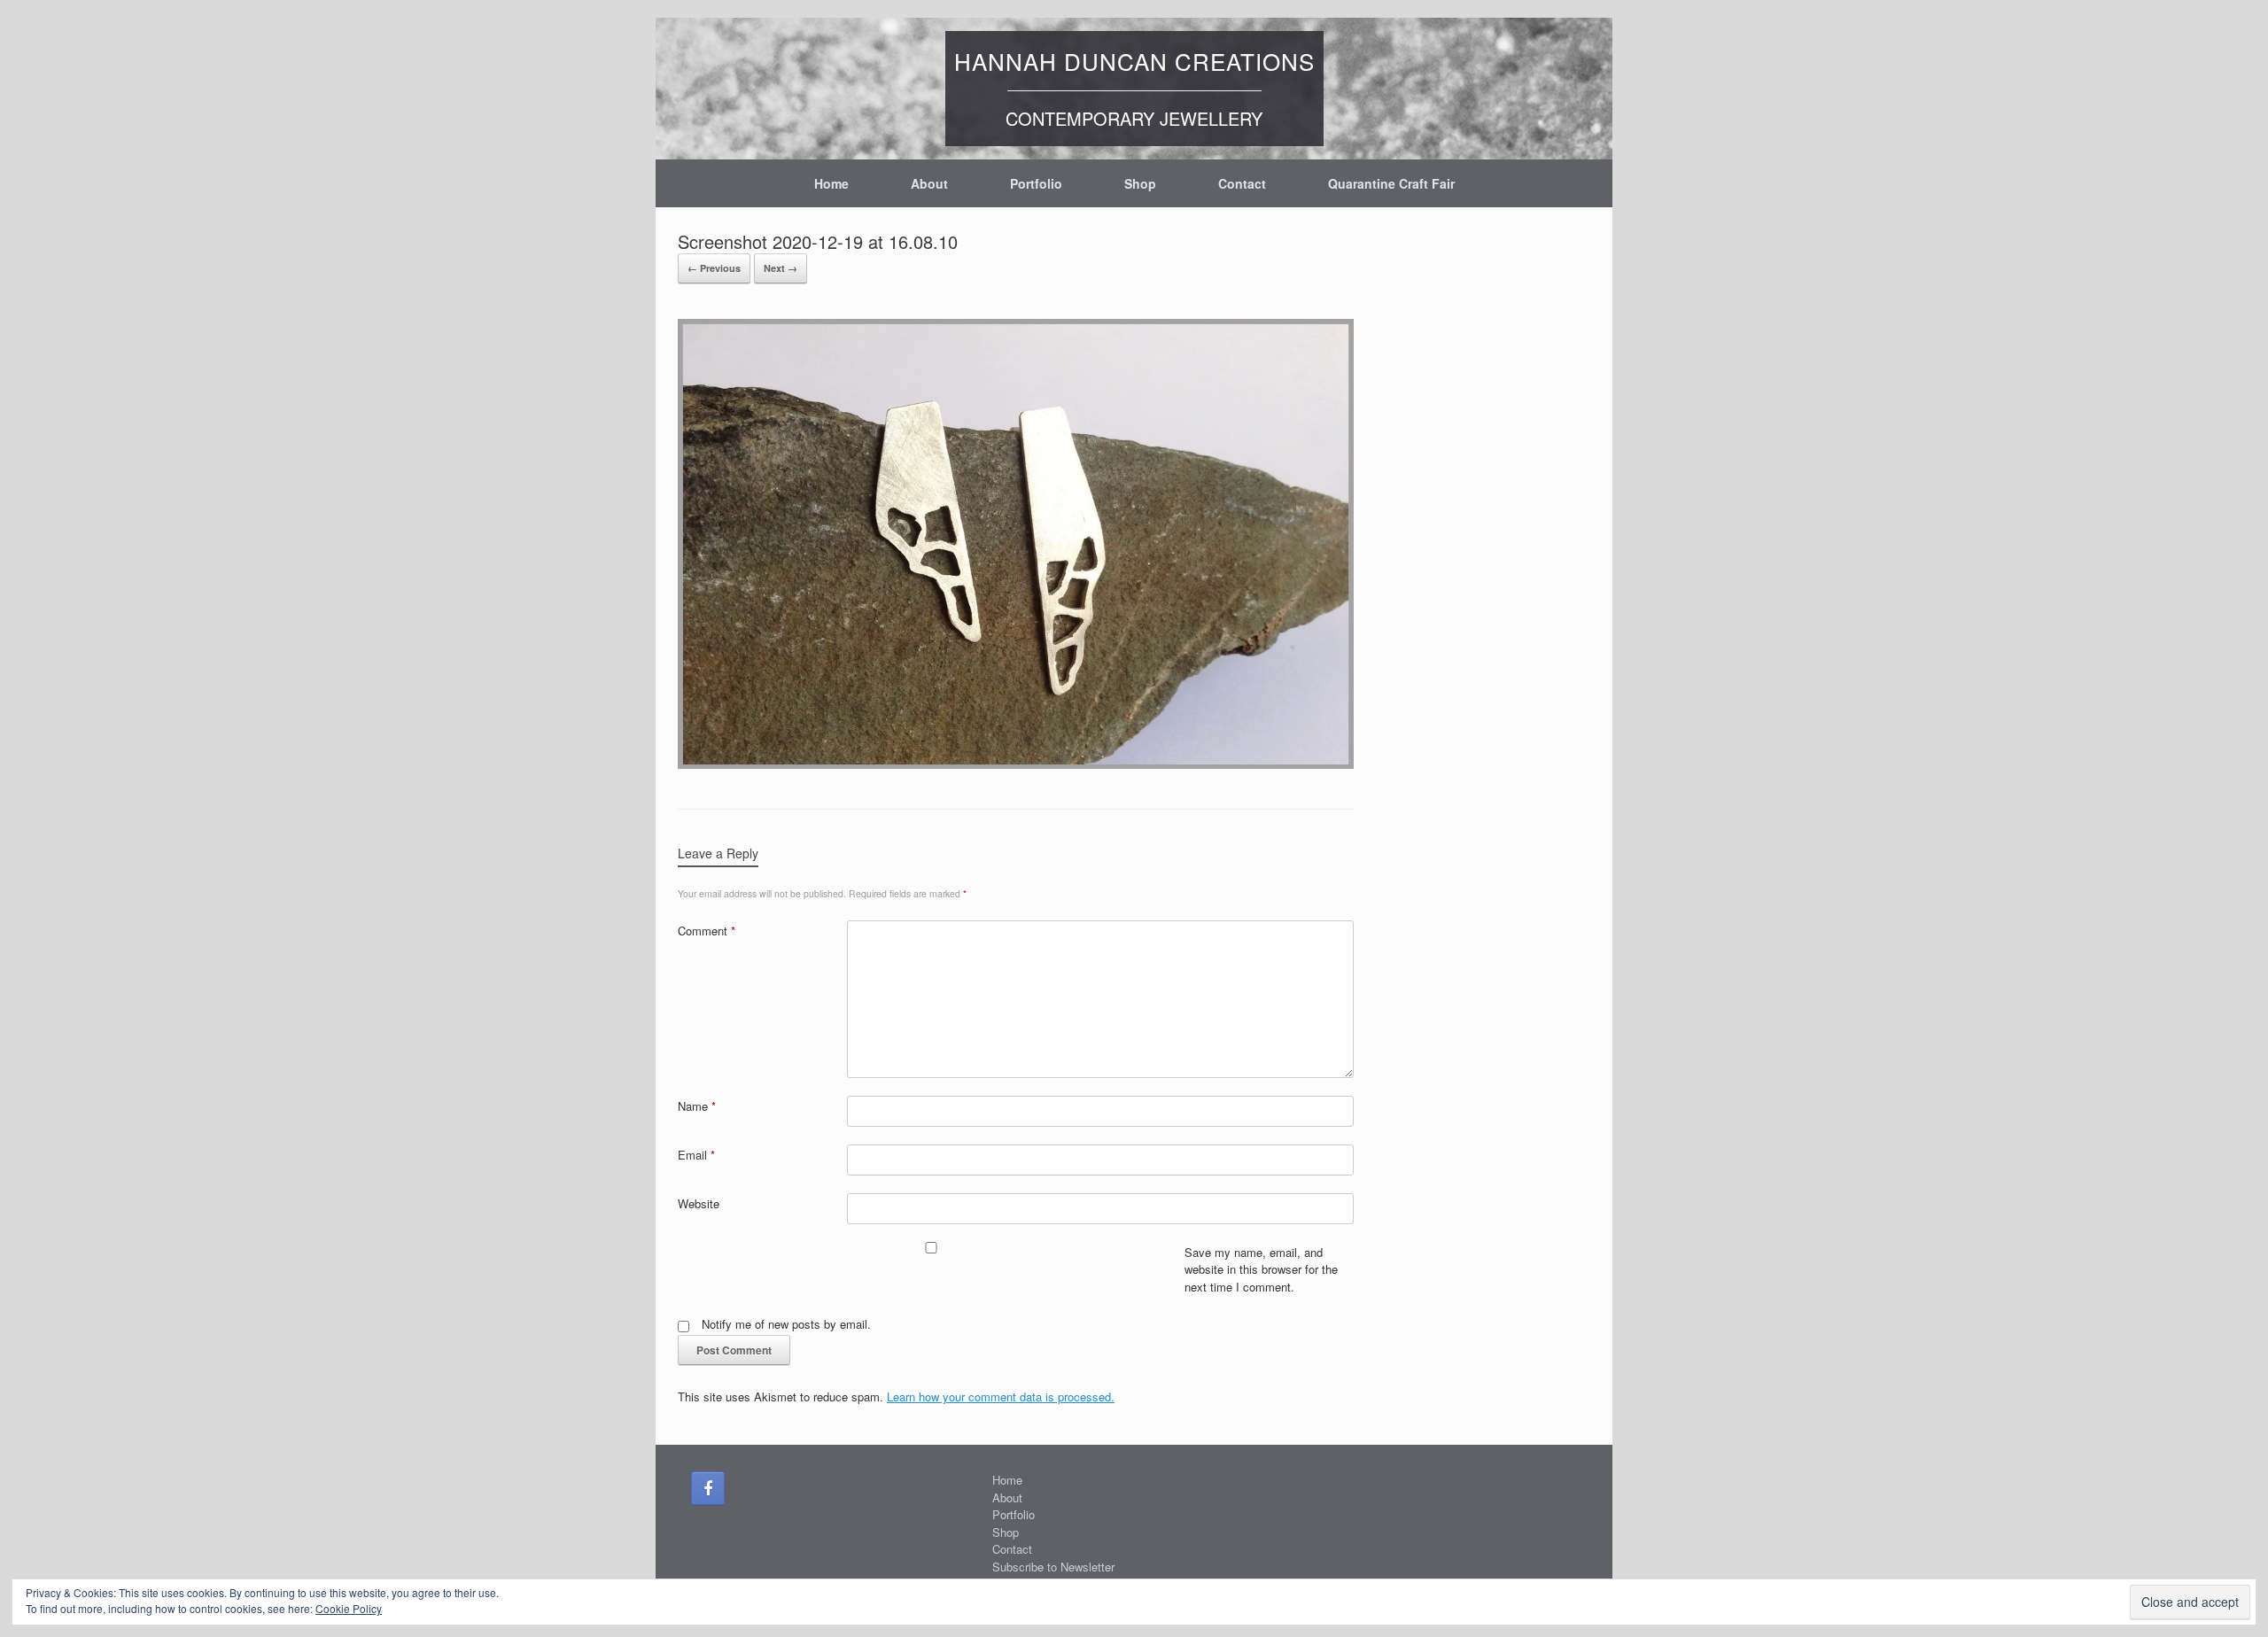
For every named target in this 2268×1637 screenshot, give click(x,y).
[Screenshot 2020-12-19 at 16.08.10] (1016, 764)
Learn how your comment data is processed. (1001, 1396)
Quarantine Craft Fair (1391, 183)
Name (697, 1106)
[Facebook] (708, 1488)
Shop (1140, 183)
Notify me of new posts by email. (786, 1324)
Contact (1242, 183)
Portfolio (1036, 183)
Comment (707, 931)
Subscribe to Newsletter (1053, 1567)
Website (699, 1203)
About (929, 183)
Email (696, 1155)
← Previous (714, 268)
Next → (781, 268)
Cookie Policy (349, 1608)
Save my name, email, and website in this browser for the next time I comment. (1261, 1269)
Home (831, 183)
